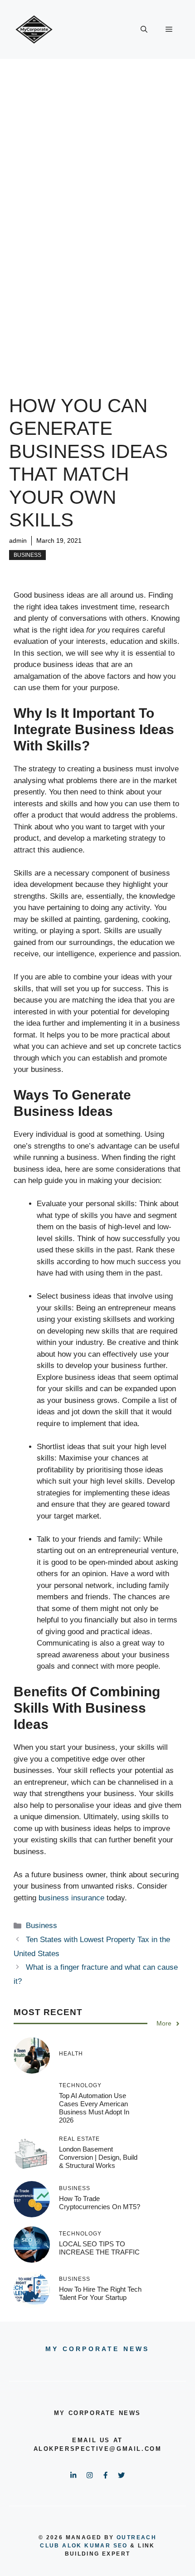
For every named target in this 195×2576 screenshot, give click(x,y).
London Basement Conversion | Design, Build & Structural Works (98, 2157)
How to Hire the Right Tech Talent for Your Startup (100, 2293)
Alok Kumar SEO (95, 2546)
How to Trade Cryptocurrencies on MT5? (100, 2203)
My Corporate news (97, 2349)
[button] (144, 29)
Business (27, 555)
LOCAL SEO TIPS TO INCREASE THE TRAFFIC (99, 2248)
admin (18, 541)
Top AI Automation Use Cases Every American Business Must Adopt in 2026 (94, 2108)
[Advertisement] (97, 161)
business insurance (70, 1898)
